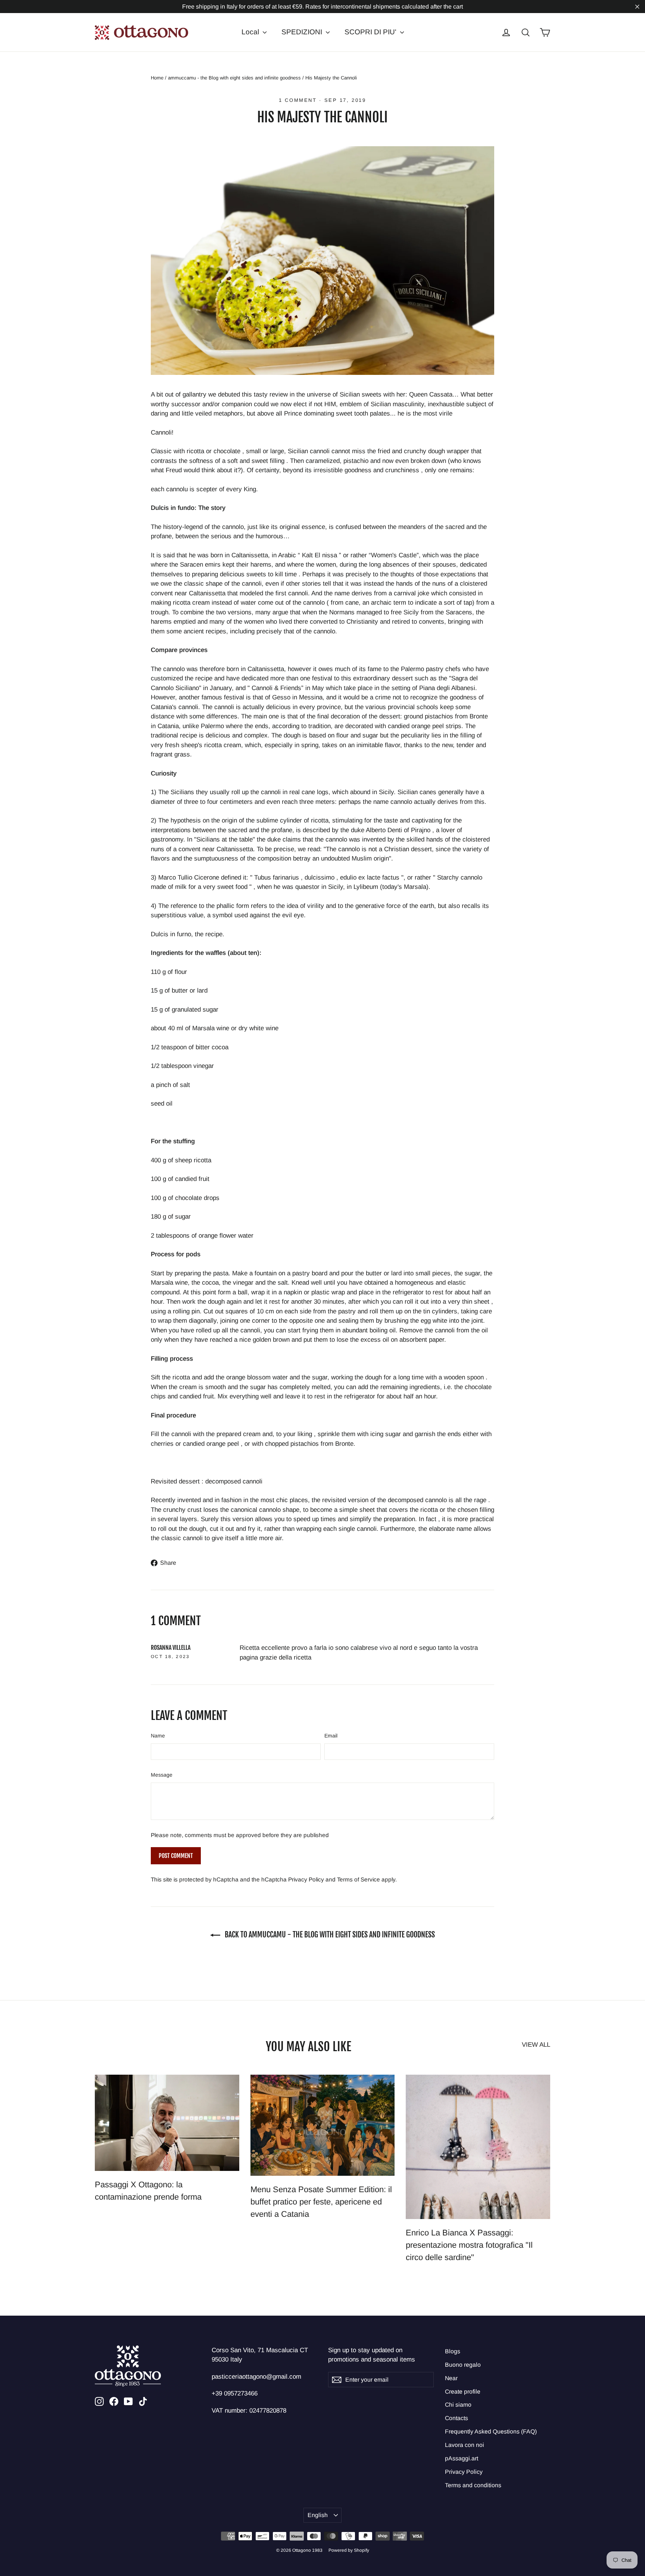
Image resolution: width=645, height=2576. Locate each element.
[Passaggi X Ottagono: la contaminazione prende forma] (167, 2123)
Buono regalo (463, 2365)
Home (157, 78)
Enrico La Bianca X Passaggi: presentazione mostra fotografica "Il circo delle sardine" (469, 2245)
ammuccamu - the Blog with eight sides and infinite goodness (234, 78)
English (318, 2515)
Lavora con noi (465, 2445)
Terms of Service (359, 1879)
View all (536, 2045)
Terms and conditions (473, 2485)
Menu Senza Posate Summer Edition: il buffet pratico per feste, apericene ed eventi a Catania (321, 2202)
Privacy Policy (306, 1879)
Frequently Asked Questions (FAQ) (491, 2431)
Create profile (463, 2392)
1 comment (299, 100)
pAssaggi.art (462, 2458)
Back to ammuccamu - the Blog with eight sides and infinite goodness (329, 1935)
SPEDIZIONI (303, 32)
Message (162, 1775)
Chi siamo (458, 2405)
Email (331, 1736)
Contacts (457, 2418)
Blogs (453, 2351)
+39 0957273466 (235, 2393)
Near (451, 2378)
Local (251, 32)
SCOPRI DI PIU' (371, 32)
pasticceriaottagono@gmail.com (256, 2377)
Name (158, 1736)
